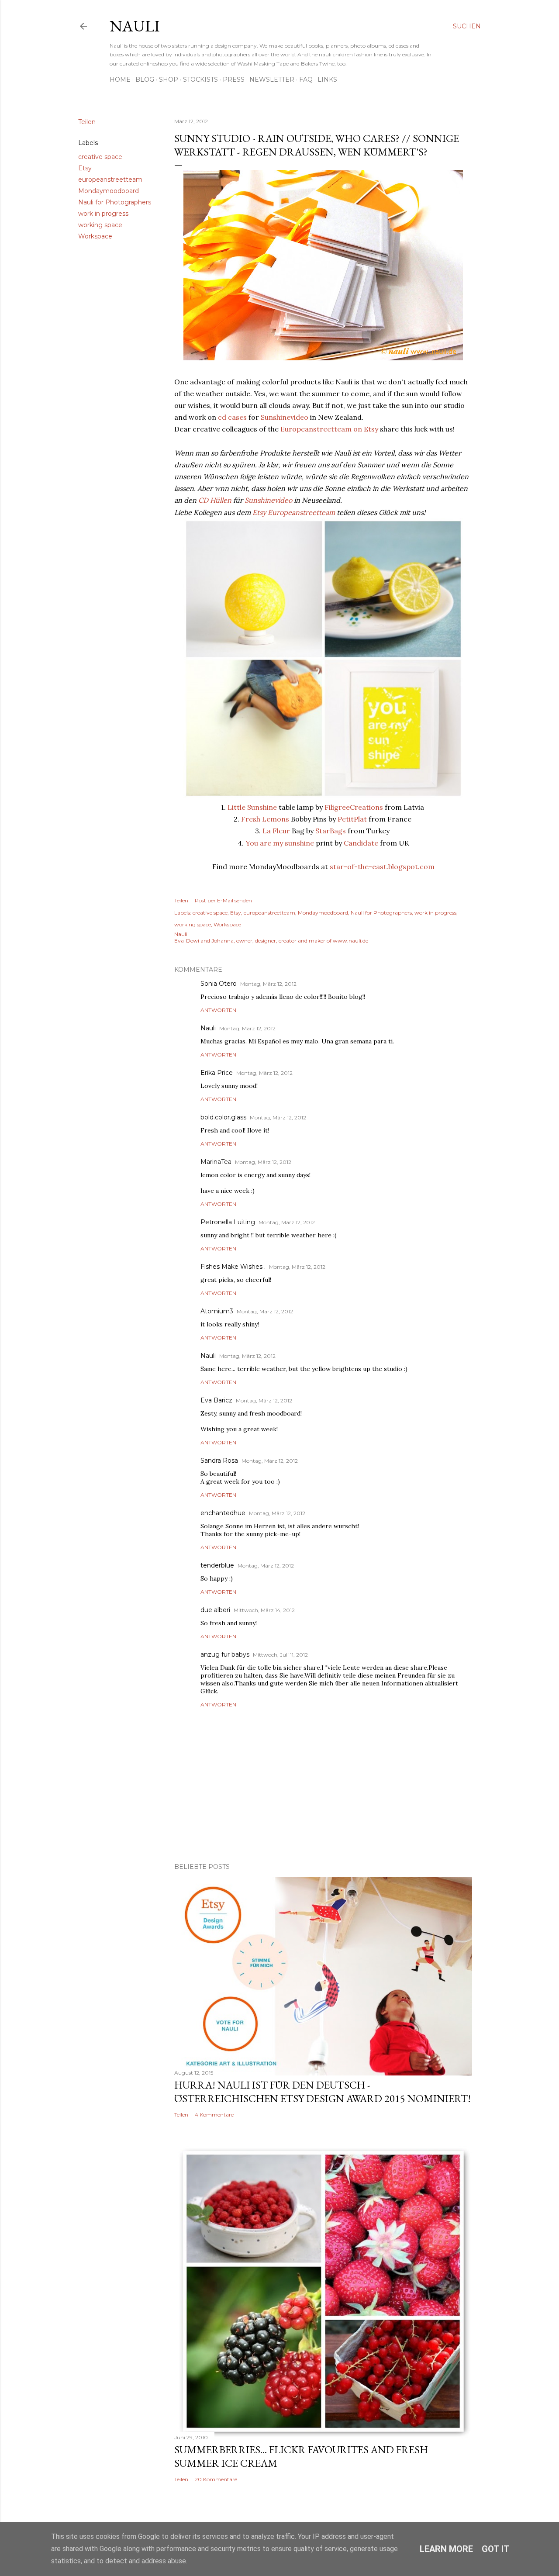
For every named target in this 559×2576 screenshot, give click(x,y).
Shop (169, 79)
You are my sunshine (280, 843)
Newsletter (272, 79)
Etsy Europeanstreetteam (294, 512)
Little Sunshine (252, 807)
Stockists (200, 79)
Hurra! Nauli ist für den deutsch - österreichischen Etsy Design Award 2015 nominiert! (323, 2092)
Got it (496, 2549)
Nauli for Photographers (115, 202)
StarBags (331, 831)
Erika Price (217, 1073)
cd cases (232, 417)
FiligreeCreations (354, 807)
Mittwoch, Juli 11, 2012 (280, 1655)
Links (327, 79)
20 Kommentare (216, 2479)
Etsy (85, 168)
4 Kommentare (214, 2115)
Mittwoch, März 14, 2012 (264, 1610)
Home (120, 79)
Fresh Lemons (265, 819)
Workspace (95, 236)
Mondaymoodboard (109, 191)
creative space (100, 157)
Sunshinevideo (285, 417)
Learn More (446, 2549)
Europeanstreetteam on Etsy (329, 429)
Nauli (208, 1028)
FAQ (306, 79)
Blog (145, 79)
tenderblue (217, 1565)
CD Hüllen (215, 500)
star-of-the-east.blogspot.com (382, 867)
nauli (135, 26)
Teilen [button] (87, 122)
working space (100, 225)
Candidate (361, 843)
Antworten (218, 1010)
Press (234, 79)
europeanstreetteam (110, 180)
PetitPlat (352, 819)
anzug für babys (225, 1654)
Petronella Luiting (228, 1222)
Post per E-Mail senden (223, 900)
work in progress (103, 214)
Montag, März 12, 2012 (268, 984)
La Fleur (276, 831)
